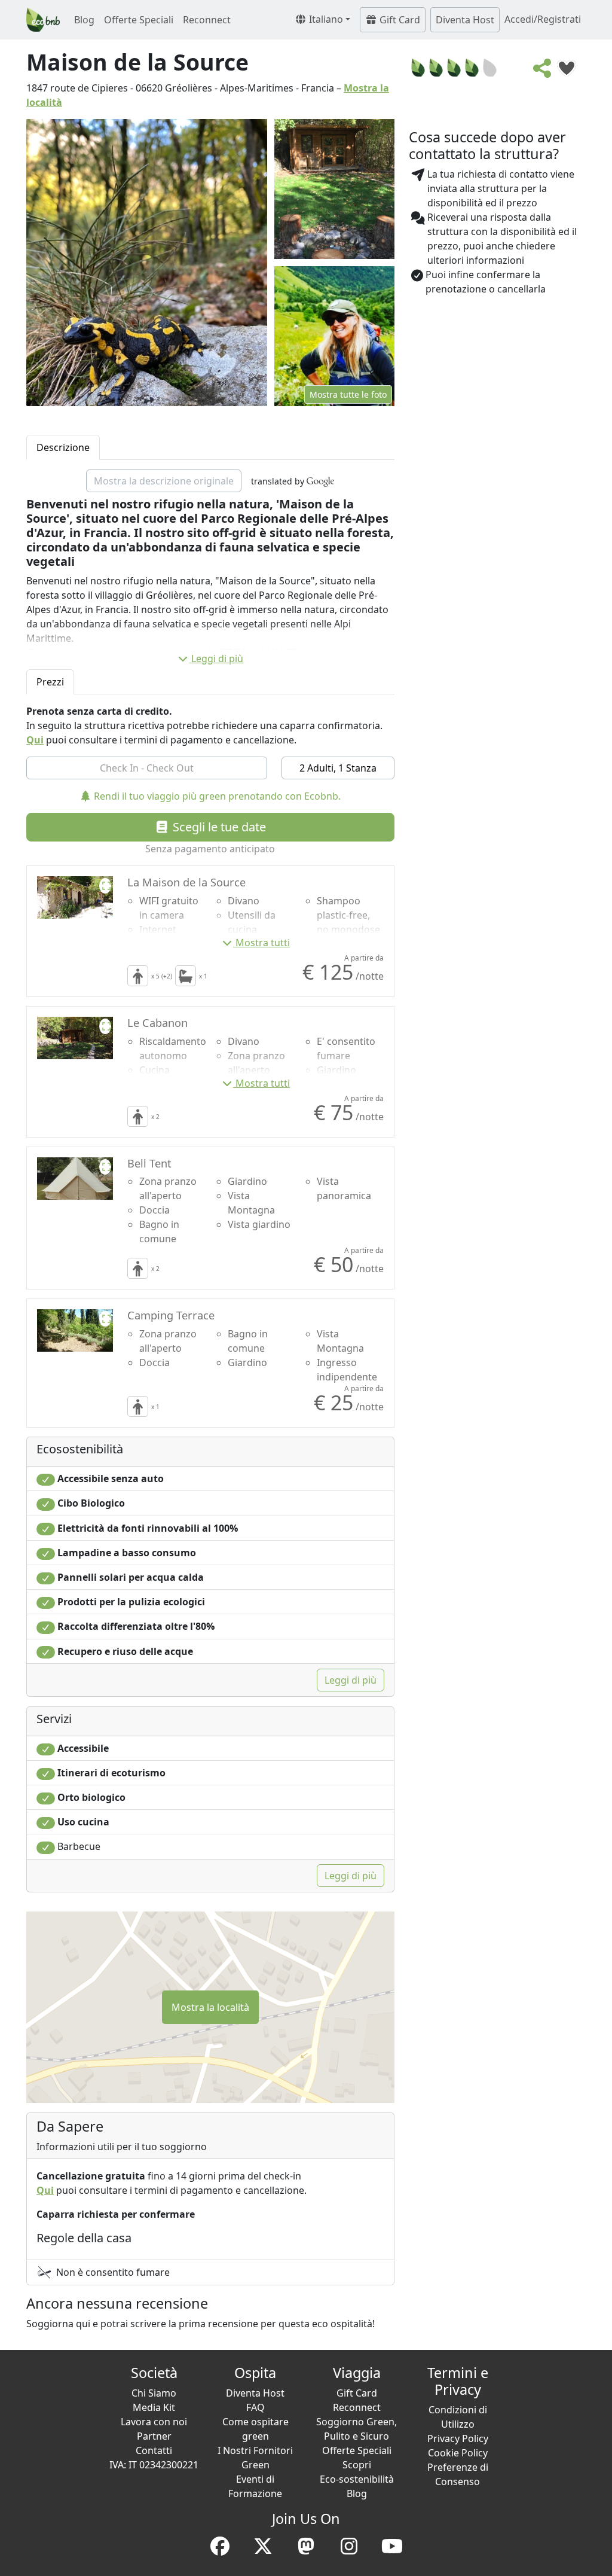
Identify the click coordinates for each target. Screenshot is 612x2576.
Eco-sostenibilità (357, 2479)
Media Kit (154, 2407)
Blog (84, 20)
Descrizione (63, 447)
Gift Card (399, 20)
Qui (35, 740)
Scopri (357, 2465)
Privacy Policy (458, 2438)
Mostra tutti (263, 943)
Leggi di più (217, 659)
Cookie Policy (458, 2453)
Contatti (154, 2450)
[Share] (543, 72)
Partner (154, 2436)
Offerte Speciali (139, 20)
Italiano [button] (325, 19)
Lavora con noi (154, 2422)
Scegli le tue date (218, 827)
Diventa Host (465, 20)
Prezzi (50, 682)
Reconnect (207, 20)
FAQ (255, 2407)
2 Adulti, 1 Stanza (338, 768)
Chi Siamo (154, 2393)
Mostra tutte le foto (348, 394)
